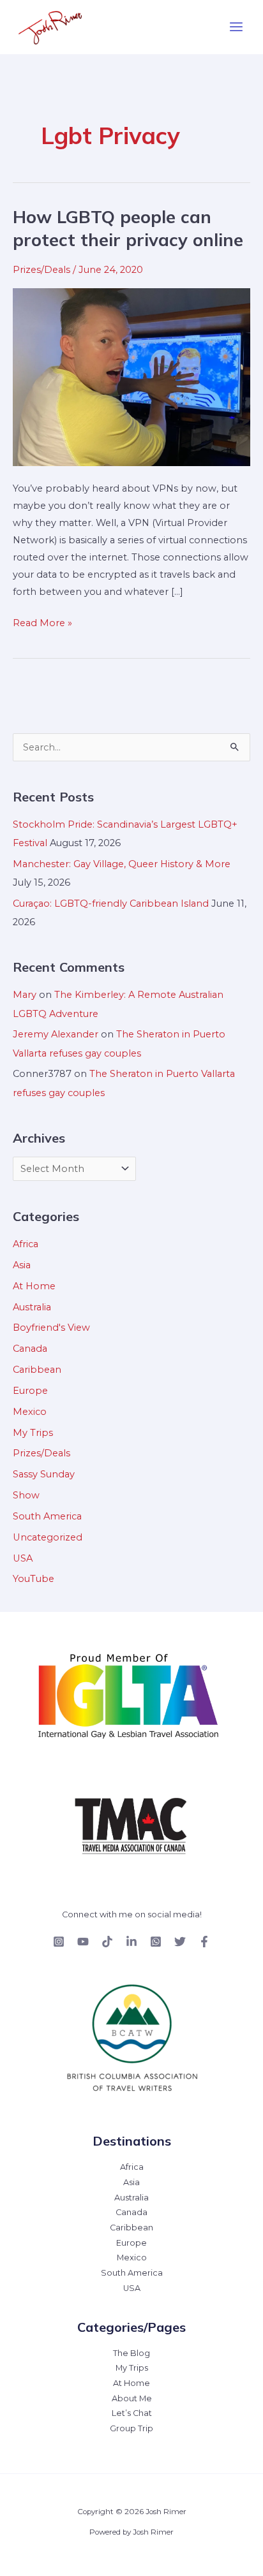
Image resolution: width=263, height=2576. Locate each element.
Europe (30, 1391)
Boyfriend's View (51, 1328)
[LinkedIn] (131, 1942)
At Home (34, 1286)
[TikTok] (107, 1942)
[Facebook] (204, 1942)
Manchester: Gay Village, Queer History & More (122, 864)
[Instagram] (59, 1942)
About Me (132, 2398)
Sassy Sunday (44, 1474)
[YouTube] (83, 1942)
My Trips (33, 1433)
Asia (22, 1265)
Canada (30, 1349)
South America (47, 1516)
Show (26, 1495)
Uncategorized (48, 1537)
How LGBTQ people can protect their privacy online (128, 228)
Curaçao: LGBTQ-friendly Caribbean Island (111, 904)
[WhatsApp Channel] (156, 1942)
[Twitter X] (180, 1942)
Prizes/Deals (41, 270)
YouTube (34, 1579)
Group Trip (131, 2428)
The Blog (131, 2353)
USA (23, 1558)
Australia (32, 1307)
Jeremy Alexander (56, 1034)
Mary (25, 995)
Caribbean (37, 1370)
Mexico (30, 1412)
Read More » (42, 622)
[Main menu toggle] (236, 27)
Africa (26, 1244)
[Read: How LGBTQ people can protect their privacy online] (131, 376)
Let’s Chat (132, 2413)
